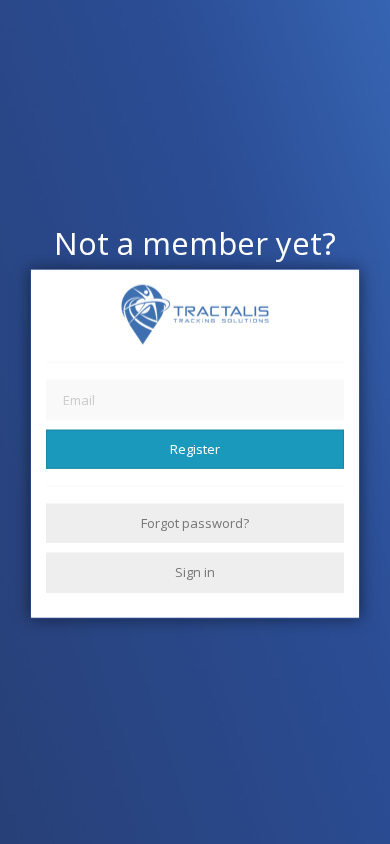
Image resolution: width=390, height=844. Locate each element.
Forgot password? (195, 523)
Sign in (195, 572)
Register (195, 448)
